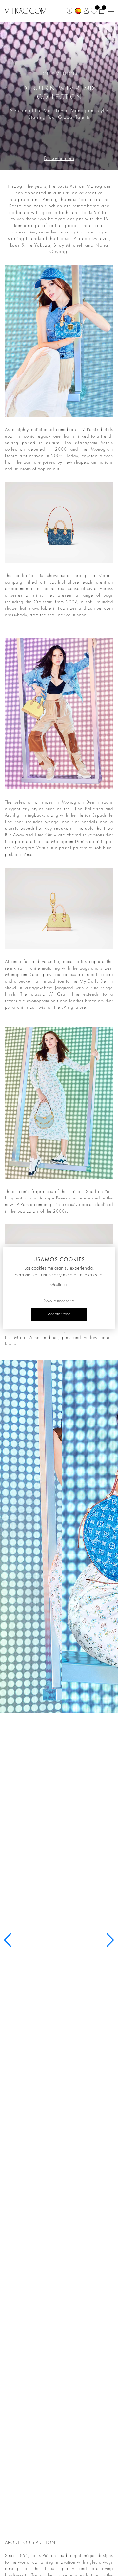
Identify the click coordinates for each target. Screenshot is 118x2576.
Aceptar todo (59, 1314)
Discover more (59, 159)
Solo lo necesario (59, 1301)
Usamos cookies (59, 1259)
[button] (110, 1940)
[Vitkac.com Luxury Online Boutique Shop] (25, 10)
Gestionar (59, 1285)
